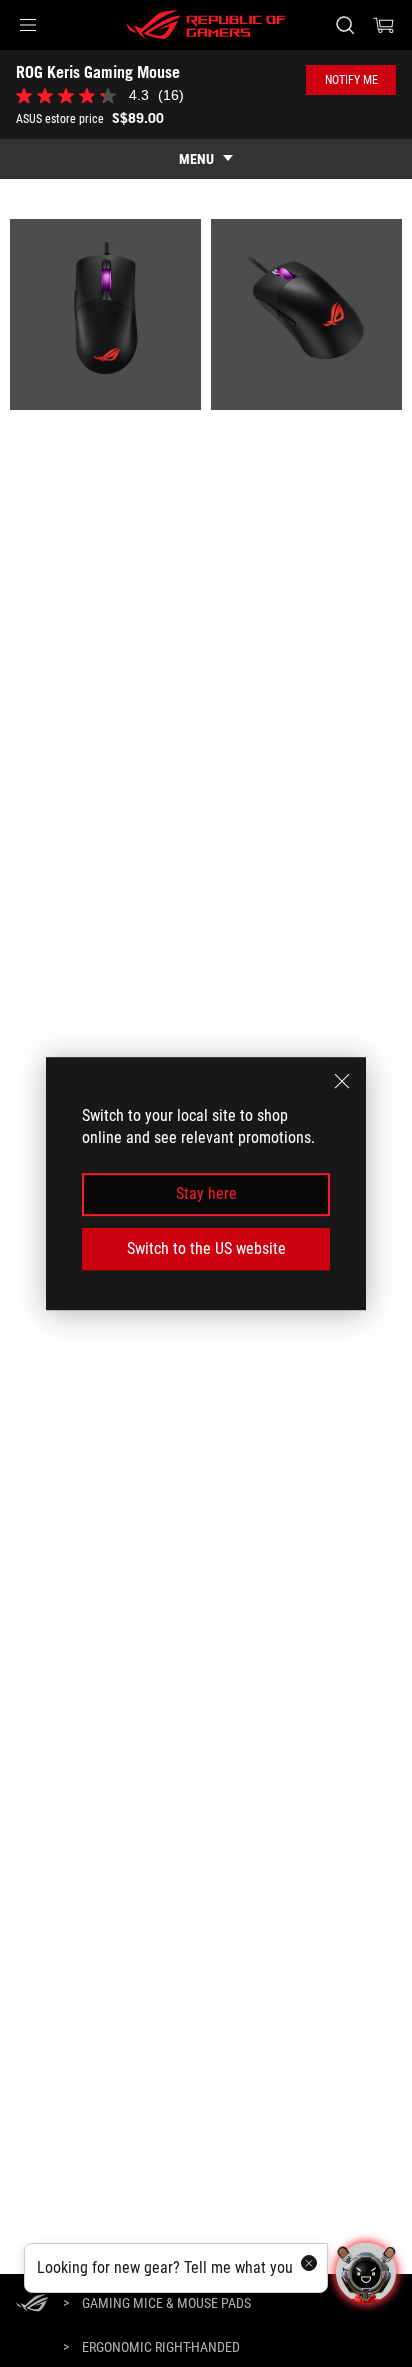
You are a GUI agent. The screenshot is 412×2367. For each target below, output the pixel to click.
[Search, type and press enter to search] (344, 25)
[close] (342, 1081)
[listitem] (105, 314)
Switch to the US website (206, 1248)
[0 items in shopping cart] (384, 25)
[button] (28, 25)
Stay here (206, 1194)
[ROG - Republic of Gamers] (206, 25)
